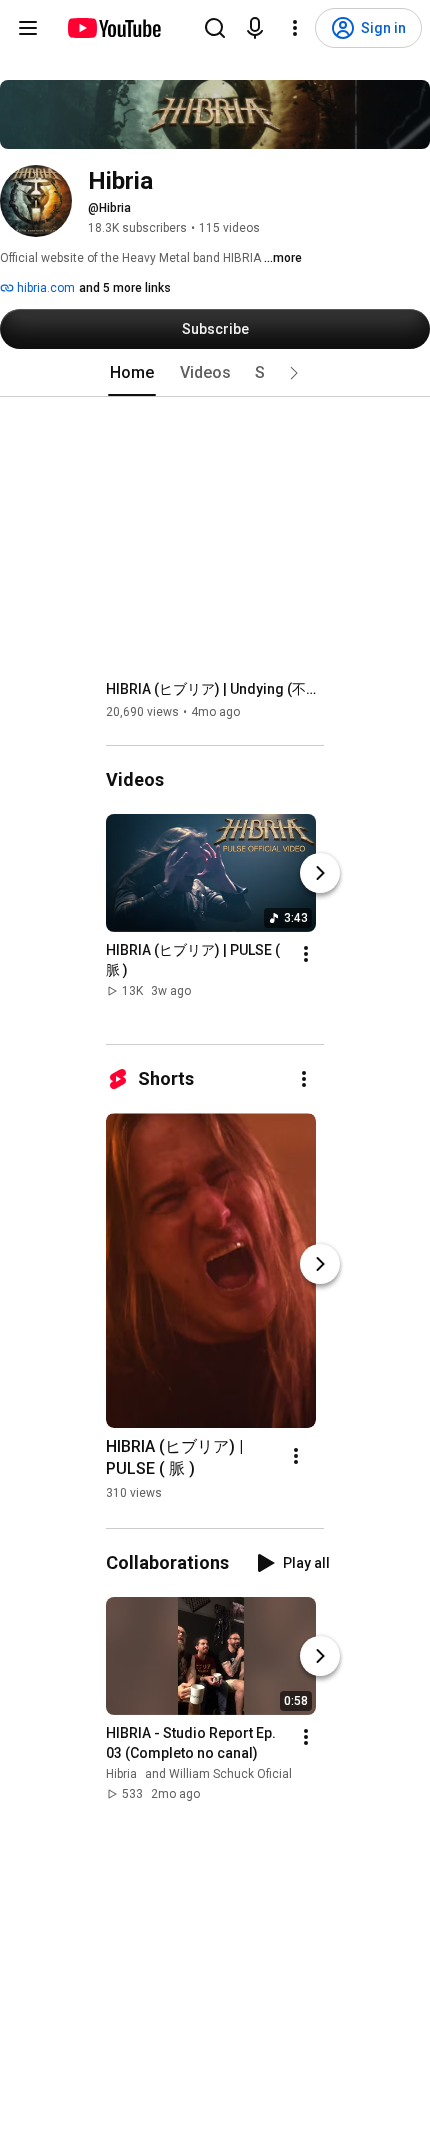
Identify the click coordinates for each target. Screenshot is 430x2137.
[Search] (215, 28)
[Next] (320, 873)
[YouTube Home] (113, 28)
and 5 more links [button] (125, 288)
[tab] (132, 373)
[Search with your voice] (255, 28)
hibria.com (44, 288)
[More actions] (306, 954)
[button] (294, 373)
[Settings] (295, 28)
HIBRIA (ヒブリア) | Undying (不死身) (215, 689)
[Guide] (28, 28)
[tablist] (215, 373)
